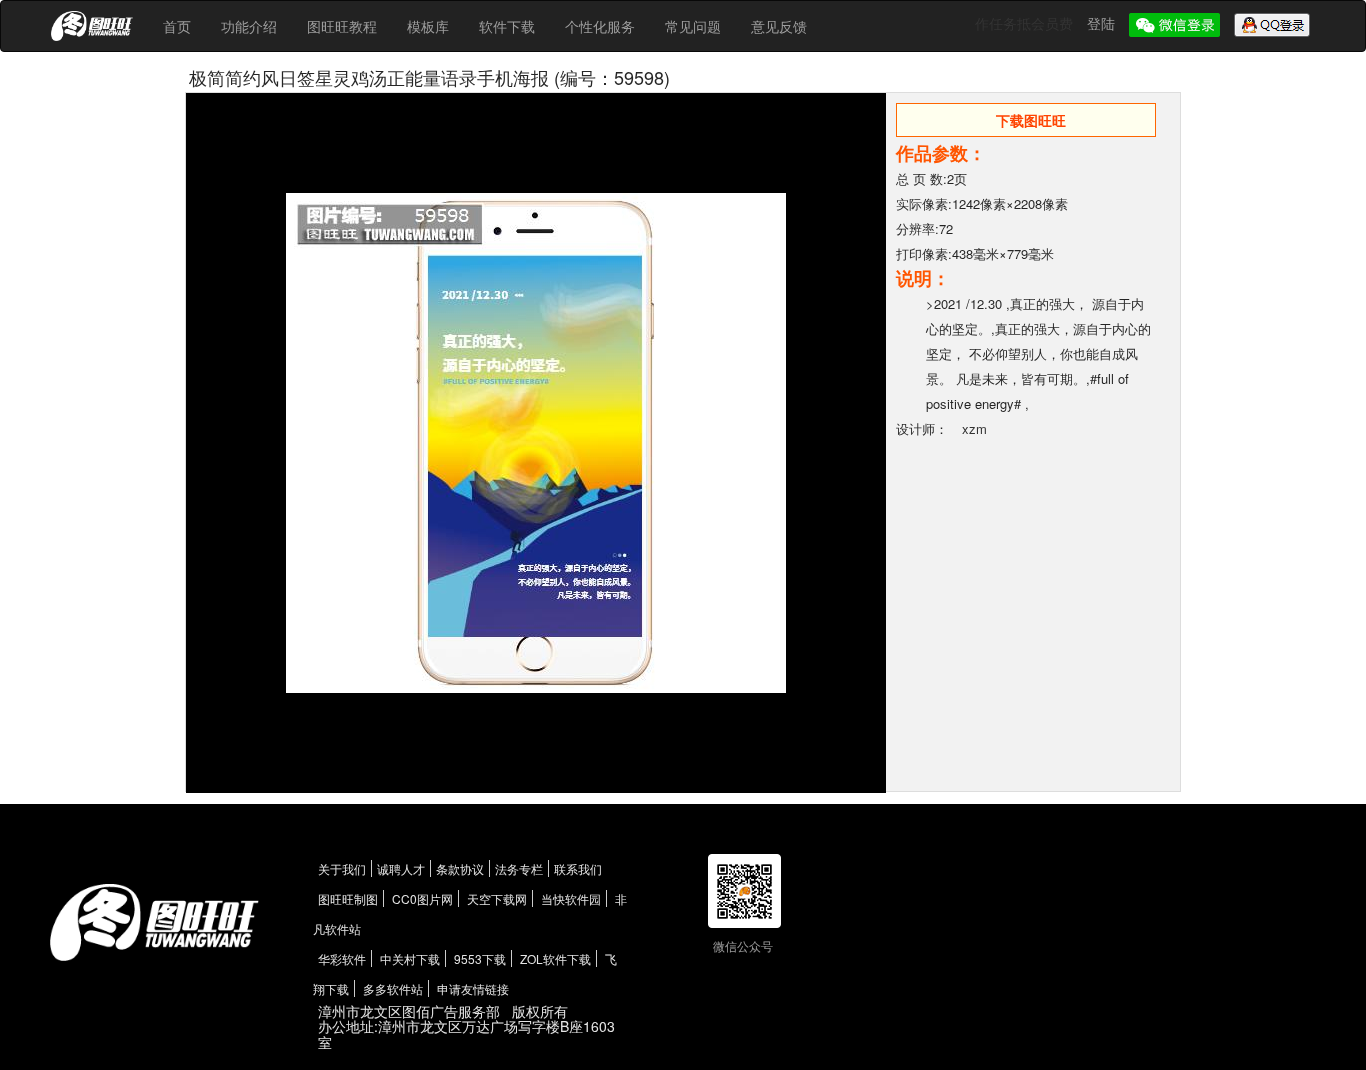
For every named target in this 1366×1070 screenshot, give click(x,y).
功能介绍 (249, 26)
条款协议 (460, 868)
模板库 (428, 26)
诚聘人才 (401, 868)
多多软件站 (393, 988)
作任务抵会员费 (1026, 23)
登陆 (1103, 23)
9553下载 (480, 958)
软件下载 (507, 26)
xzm (974, 428)
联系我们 (578, 868)
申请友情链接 (473, 988)
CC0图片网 (422, 898)
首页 (177, 26)
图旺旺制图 (348, 898)
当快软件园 (571, 898)
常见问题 (693, 26)
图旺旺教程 (342, 26)
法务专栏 (519, 868)
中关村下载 (410, 958)
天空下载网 (497, 898)
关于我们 (342, 868)
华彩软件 (342, 958)
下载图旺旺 (1031, 120)
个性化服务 (600, 26)
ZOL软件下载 (555, 958)
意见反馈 (779, 26)
